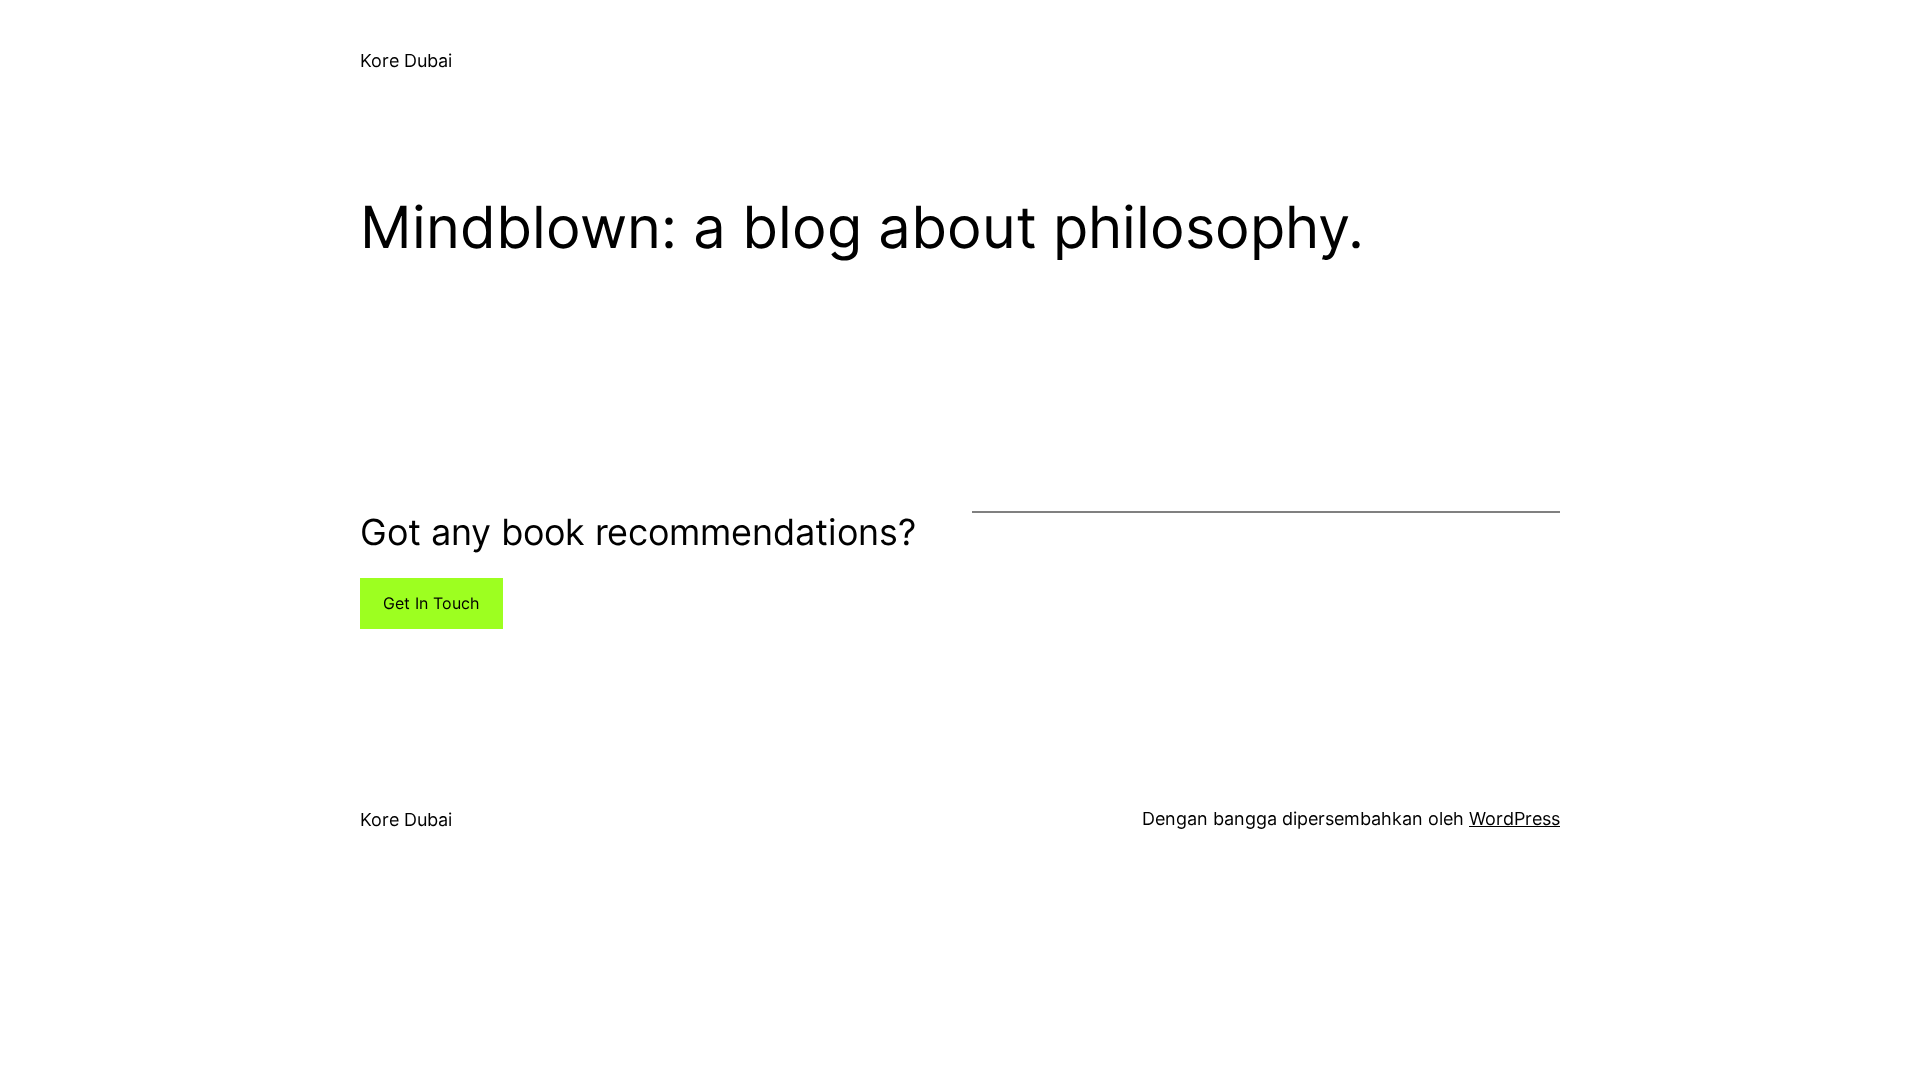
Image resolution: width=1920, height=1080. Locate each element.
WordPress (1514, 818)
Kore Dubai (406, 60)
